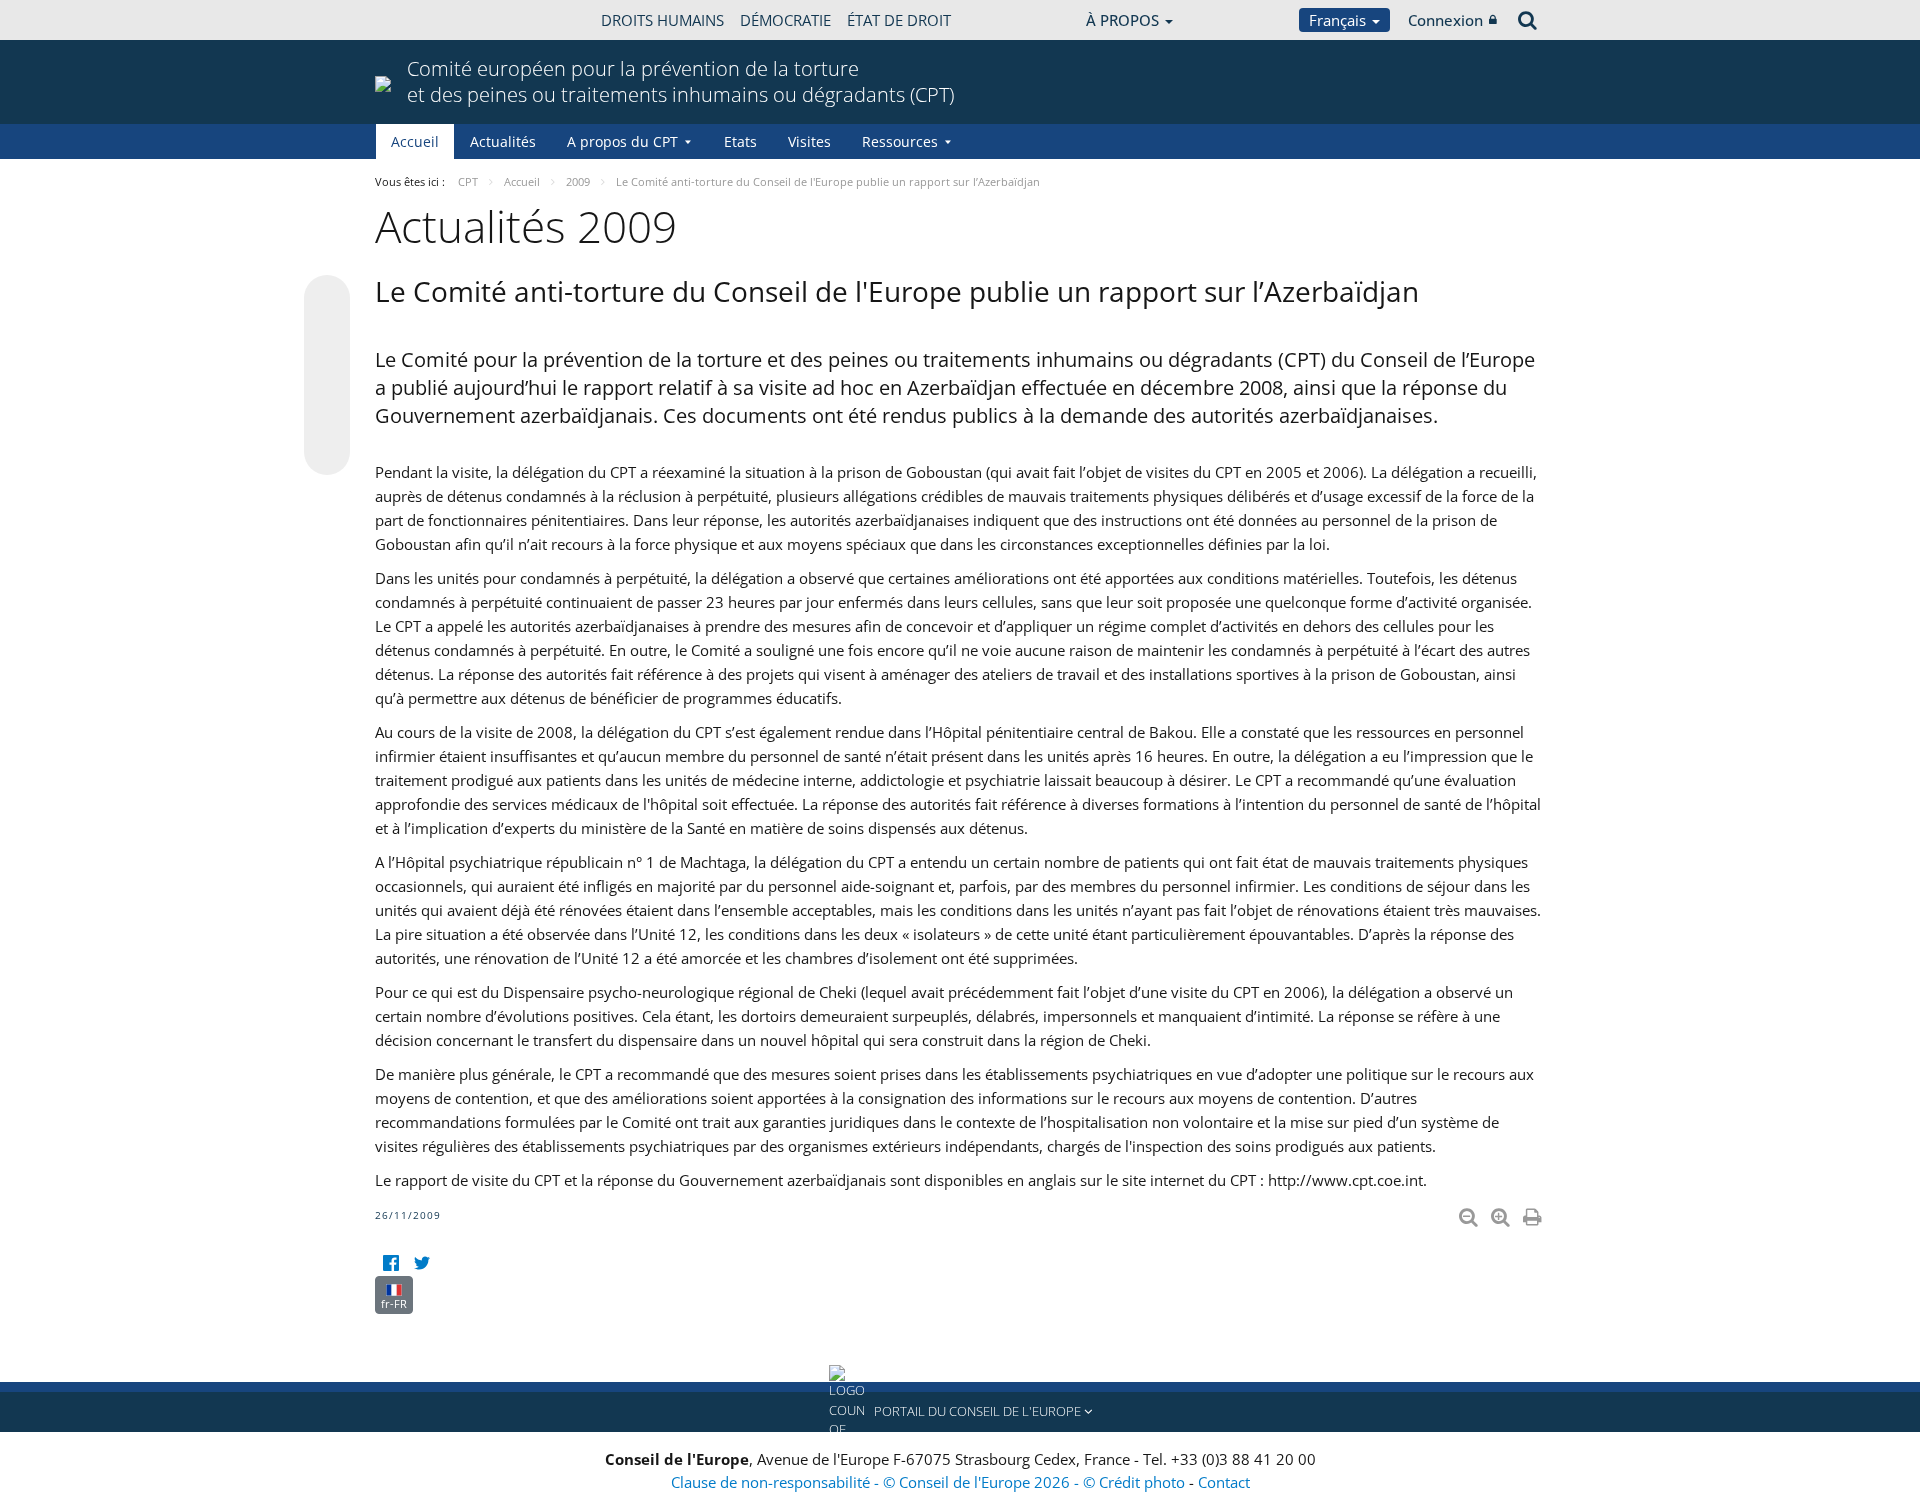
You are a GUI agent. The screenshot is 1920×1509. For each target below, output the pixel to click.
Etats (740, 141)
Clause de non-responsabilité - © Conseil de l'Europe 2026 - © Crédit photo (930, 1482)
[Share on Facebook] (327, 376)
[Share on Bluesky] (327, 300)
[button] (960, 1412)
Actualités (503, 141)
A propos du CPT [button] (622, 141)
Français (1339, 20)
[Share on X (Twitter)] (327, 338)
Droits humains (662, 20)
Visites (809, 141)
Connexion (1445, 20)
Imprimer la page (1534, 1213)
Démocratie (785, 20)
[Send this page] (327, 452)
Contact (1224, 1482)
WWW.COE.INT (425, 20)
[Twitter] (421, 1263)
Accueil (415, 141)
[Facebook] (390, 1263)
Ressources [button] (900, 141)
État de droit (899, 20)
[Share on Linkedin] (327, 414)
